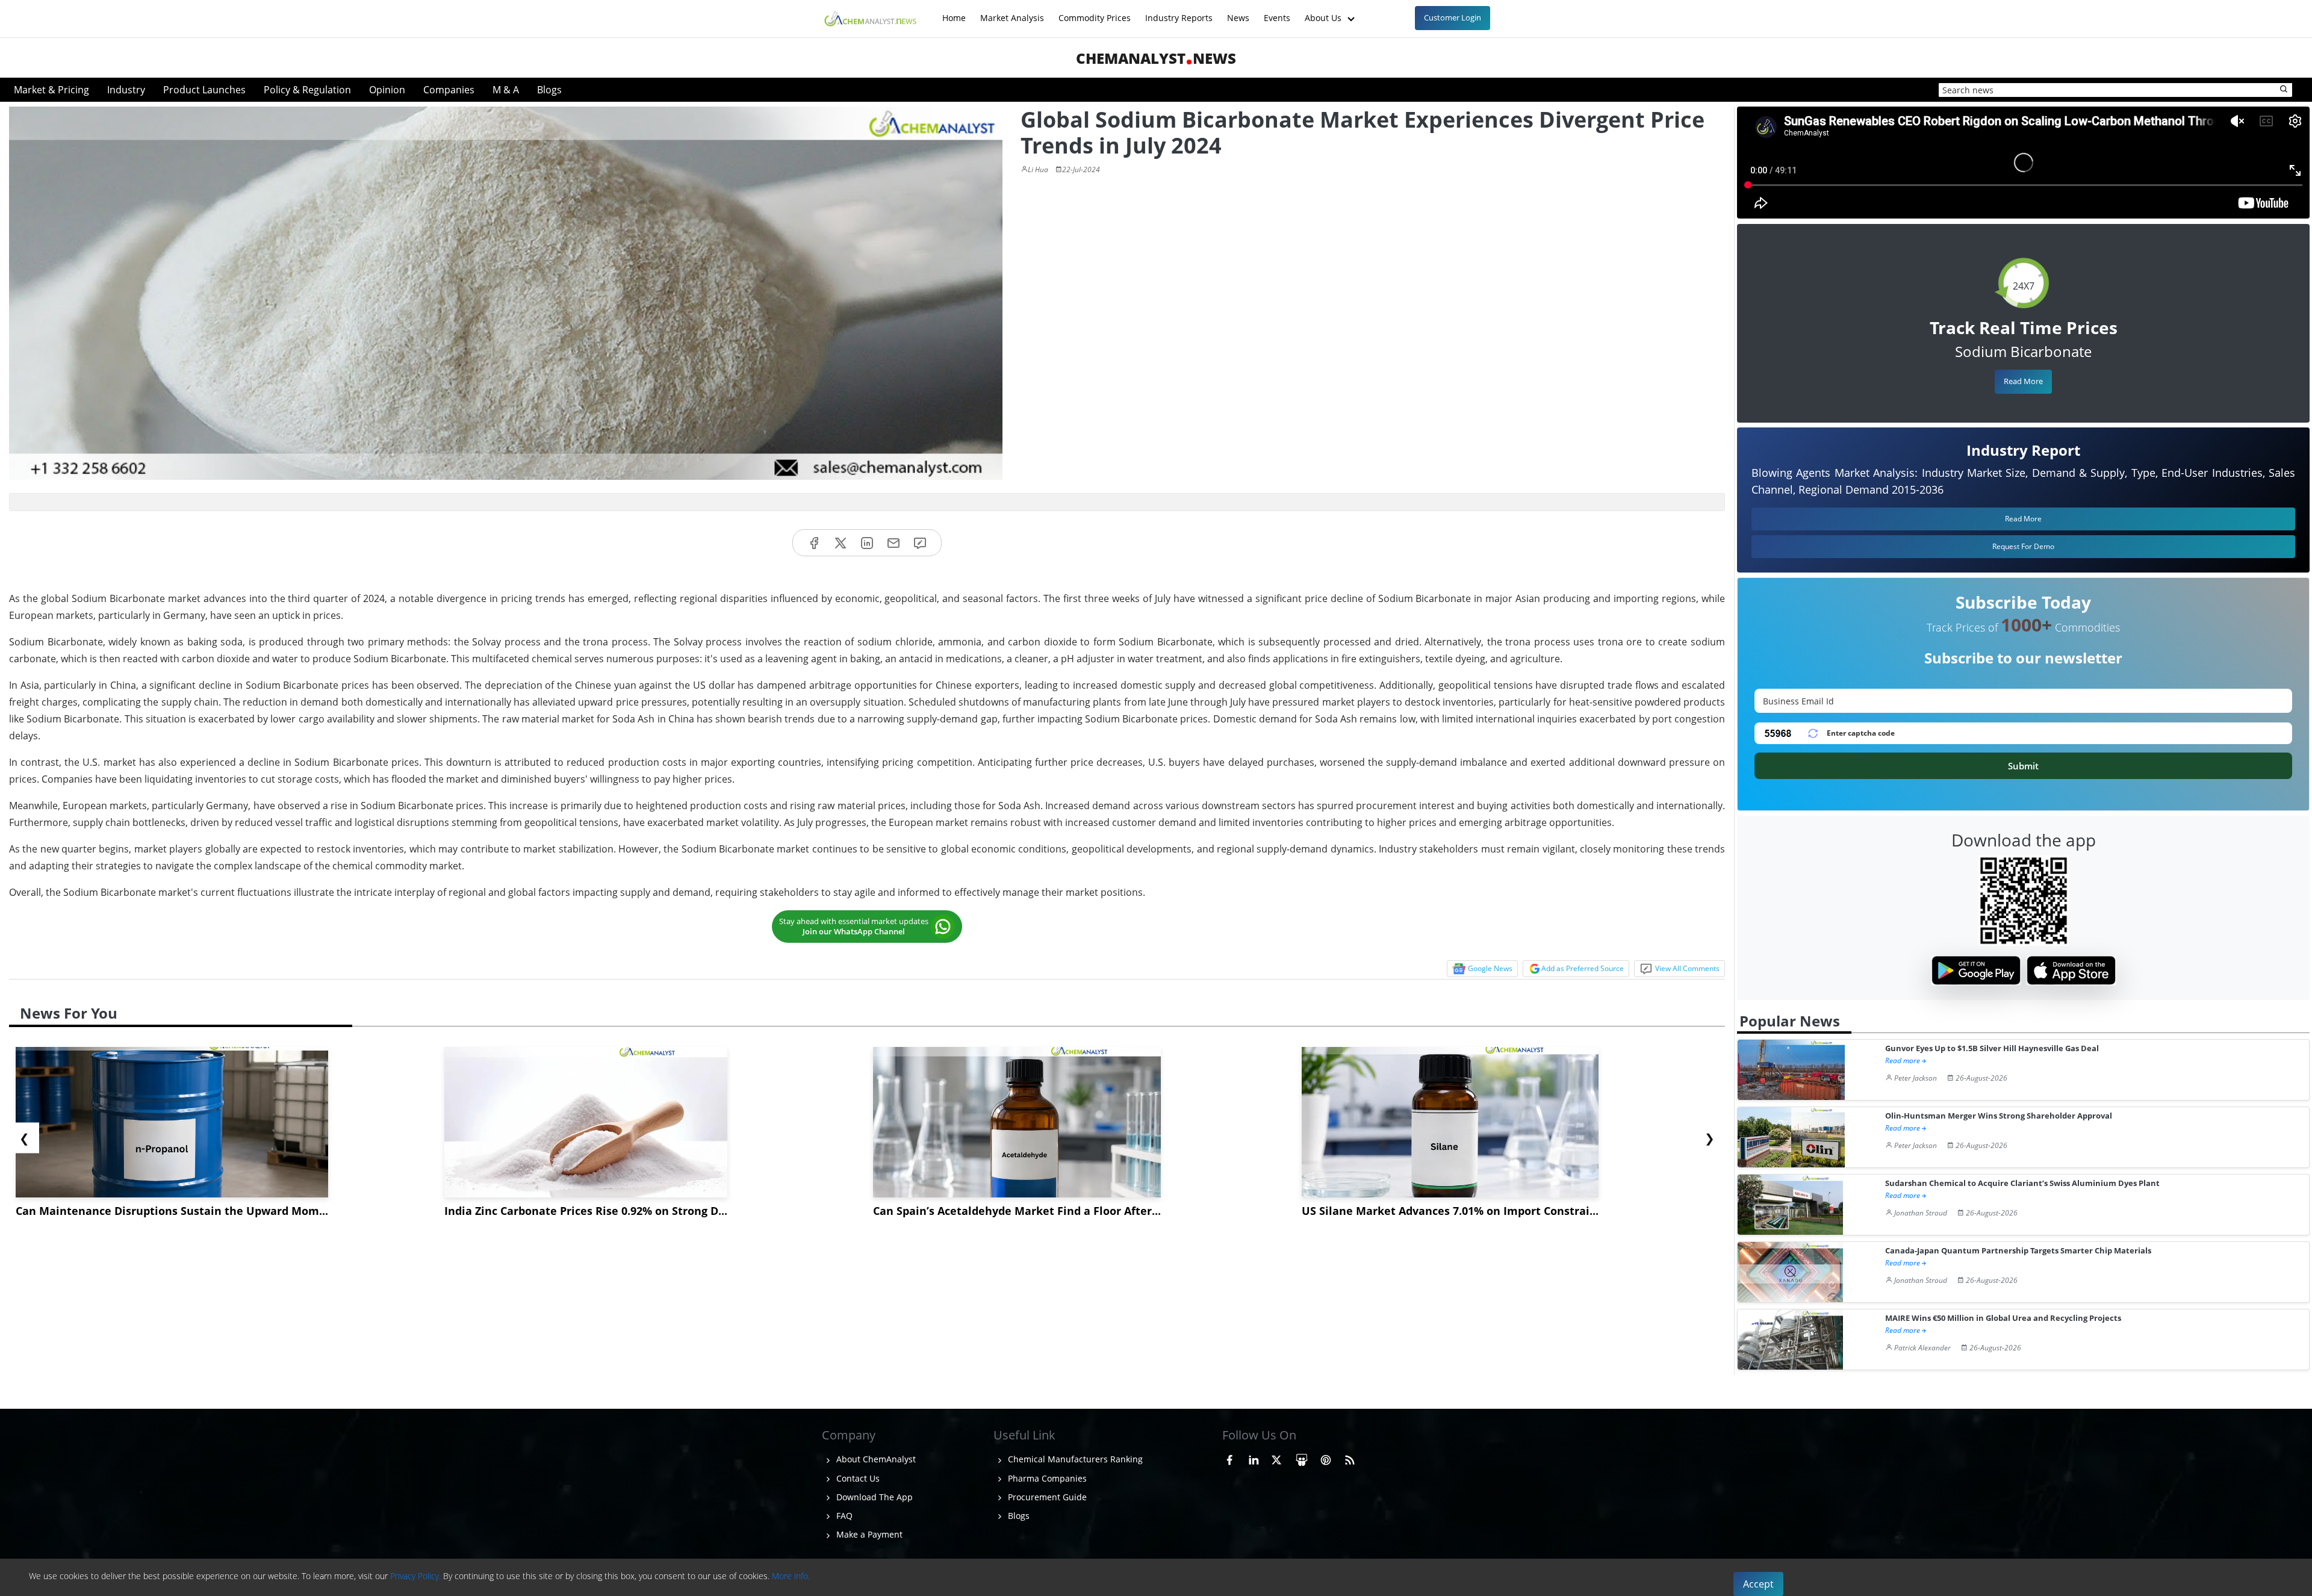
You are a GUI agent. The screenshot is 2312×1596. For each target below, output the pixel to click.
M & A (506, 90)
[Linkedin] (867, 543)
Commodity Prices (1095, 12)
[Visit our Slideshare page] (1302, 1458)
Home (954, 12)
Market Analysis (1012, 12)
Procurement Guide (1046, 1497)
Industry (126, 90)
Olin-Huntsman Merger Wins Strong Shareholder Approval (1999, 1116)
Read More (2023, 381)
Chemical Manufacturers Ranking (1074, 1459)
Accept (1758, 1584)
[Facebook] (814, 543)
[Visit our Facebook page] (1229, 1458)
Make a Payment (868, 1534)
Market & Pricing (51, 90)
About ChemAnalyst (875, 1459)
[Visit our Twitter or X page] (1276, 1458)
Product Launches (204, 90)
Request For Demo (2023, 546)
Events (1277, 12)
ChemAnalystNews (1156, 58)
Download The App (873, 1497)
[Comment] (920, 543)
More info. (791, 1576)
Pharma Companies (1046, 1478)
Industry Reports (1179, 12)
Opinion (387, 90)
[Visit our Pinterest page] (1326, 1458)
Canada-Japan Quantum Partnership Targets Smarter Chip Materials (2018, 1251)
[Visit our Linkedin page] (1254, 1458)
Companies (449, 90)
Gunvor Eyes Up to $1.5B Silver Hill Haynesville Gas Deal (1992, 1048)
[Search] (2284, 90)
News (1238, 12)
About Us (1324, 12)
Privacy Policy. (415, 1576)
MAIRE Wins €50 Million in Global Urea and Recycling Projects (2003, 1318)
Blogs (549, 90)
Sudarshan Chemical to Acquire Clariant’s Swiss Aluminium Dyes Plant (2022, 1183)
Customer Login (1453, 17)
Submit (2023, 766)
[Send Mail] (893, 543)
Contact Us (857, 1478)
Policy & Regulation (307, 90)
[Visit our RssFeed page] (1350, 1458)
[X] (841, 543)
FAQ (843, 1516)
